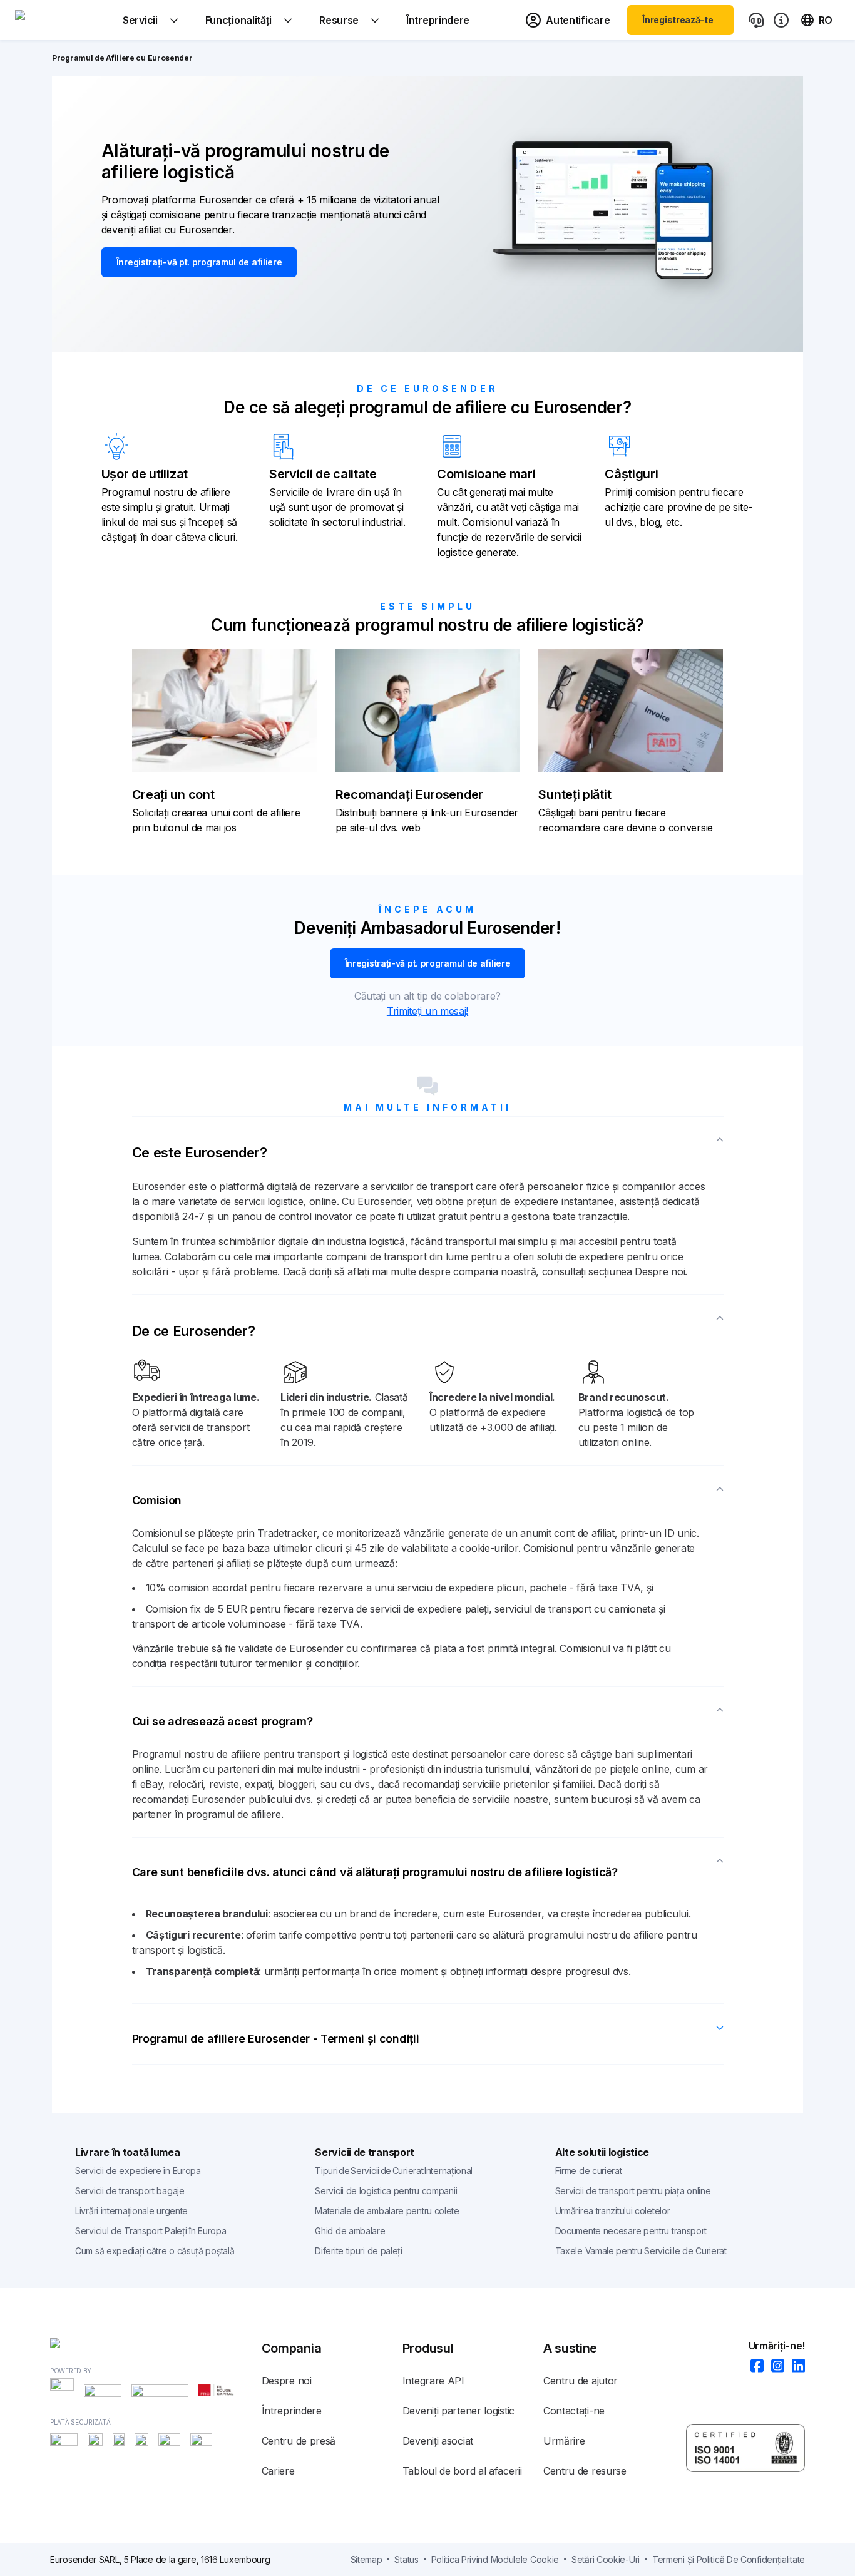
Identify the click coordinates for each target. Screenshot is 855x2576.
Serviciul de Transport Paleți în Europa (151, 2231)
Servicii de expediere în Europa (138, 2171)
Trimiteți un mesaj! (427, 1011)
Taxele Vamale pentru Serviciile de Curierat (641, 2251)
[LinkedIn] (795, 2367)
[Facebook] (753, 2367)
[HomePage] (156, 2346)
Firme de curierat (589, 2171)
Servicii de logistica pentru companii (386, 2191)
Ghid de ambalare (350, 2231)
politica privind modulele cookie (495, 2559)
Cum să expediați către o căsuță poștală (155, 2251)
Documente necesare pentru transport (631, 2231)
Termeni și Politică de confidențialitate (729, 2559)
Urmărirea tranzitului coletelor (613, 2211)
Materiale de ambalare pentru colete (387, 2211)
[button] (428, 1147)
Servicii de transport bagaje (130, 2191)
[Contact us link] (756, 20)
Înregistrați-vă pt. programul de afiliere (199, 262)
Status (406, 2559)
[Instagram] (774, 2367)
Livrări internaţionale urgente (131, 2211)
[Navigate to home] (62, 20)
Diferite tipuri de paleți (359, 2251)
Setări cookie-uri (606, 2559)
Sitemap (366, 2559)
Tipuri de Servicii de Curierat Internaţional (394, 2171)
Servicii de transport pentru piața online (633, 2191)
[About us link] (781, 20)
